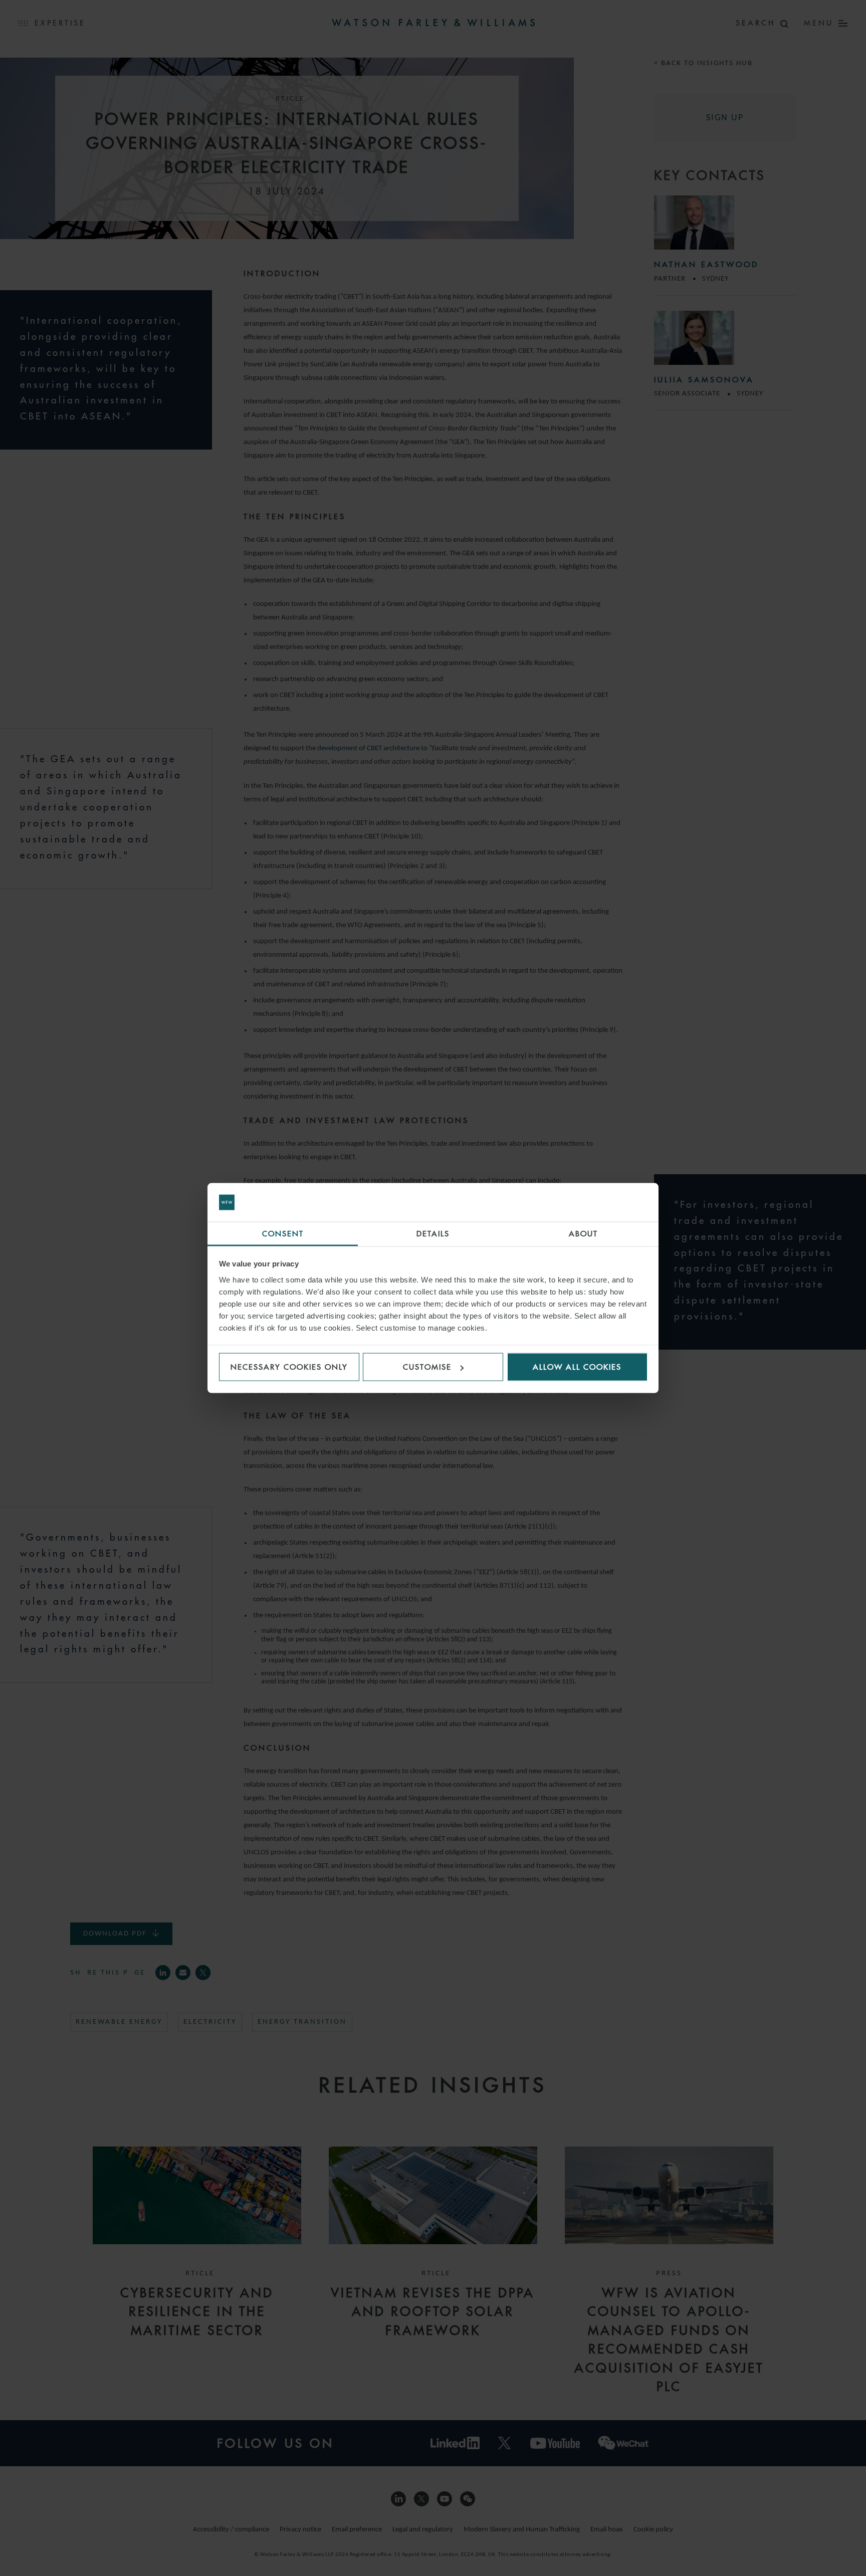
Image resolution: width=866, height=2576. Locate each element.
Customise (427, 1367)
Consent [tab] (283, 1233)
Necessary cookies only (289, 1367)
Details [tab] (433, 1233)
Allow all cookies (577, 1367)
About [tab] (583, 1233)
